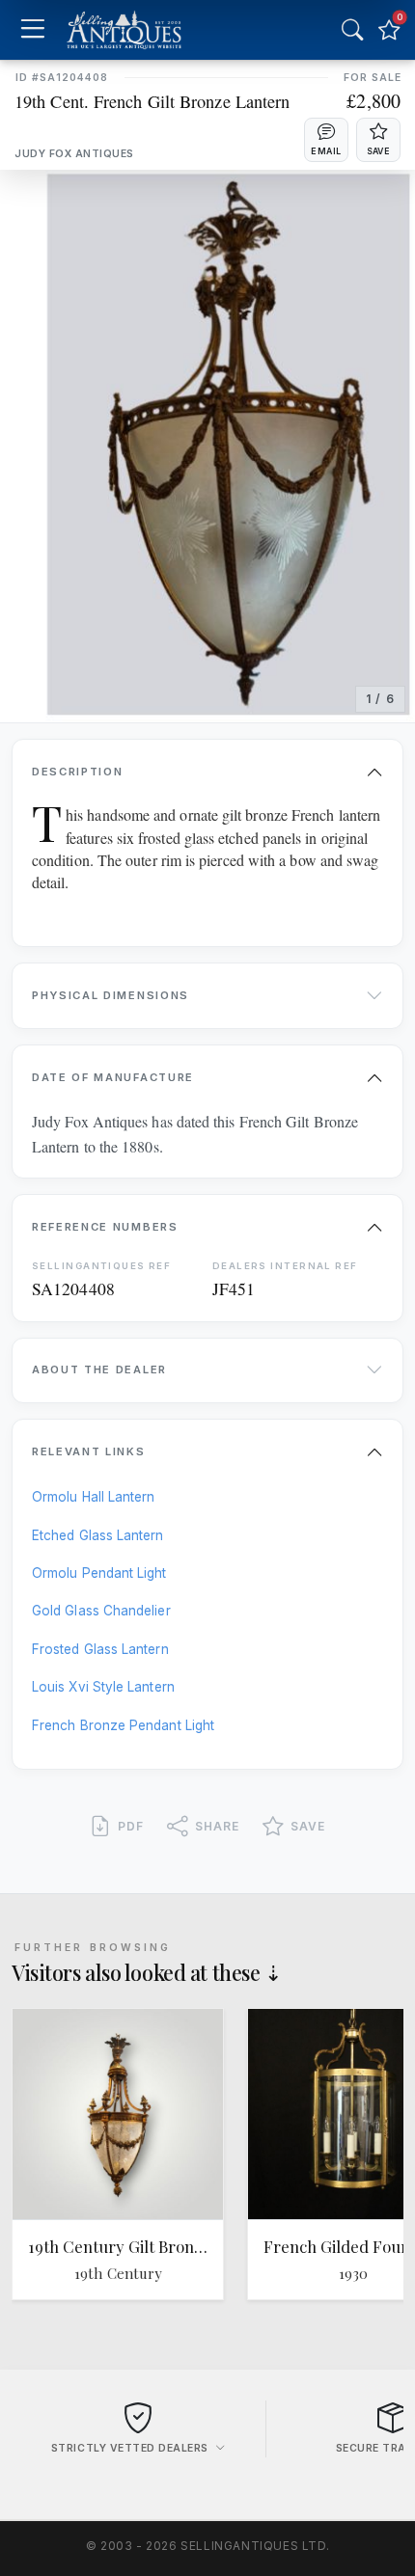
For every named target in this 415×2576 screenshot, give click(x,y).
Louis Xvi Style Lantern (103, 1687)
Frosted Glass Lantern (100, 1649)
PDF (131, 1826)
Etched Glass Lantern (98, 1535)
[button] (326, 140)
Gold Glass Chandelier (101, 1611)
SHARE (217, 1826)
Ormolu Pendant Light (99, 1573)
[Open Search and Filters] (352, 30)
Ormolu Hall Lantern (93, 1497)
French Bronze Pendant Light (123, 1725)
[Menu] (32, 30)
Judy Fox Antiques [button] (74, 154)
